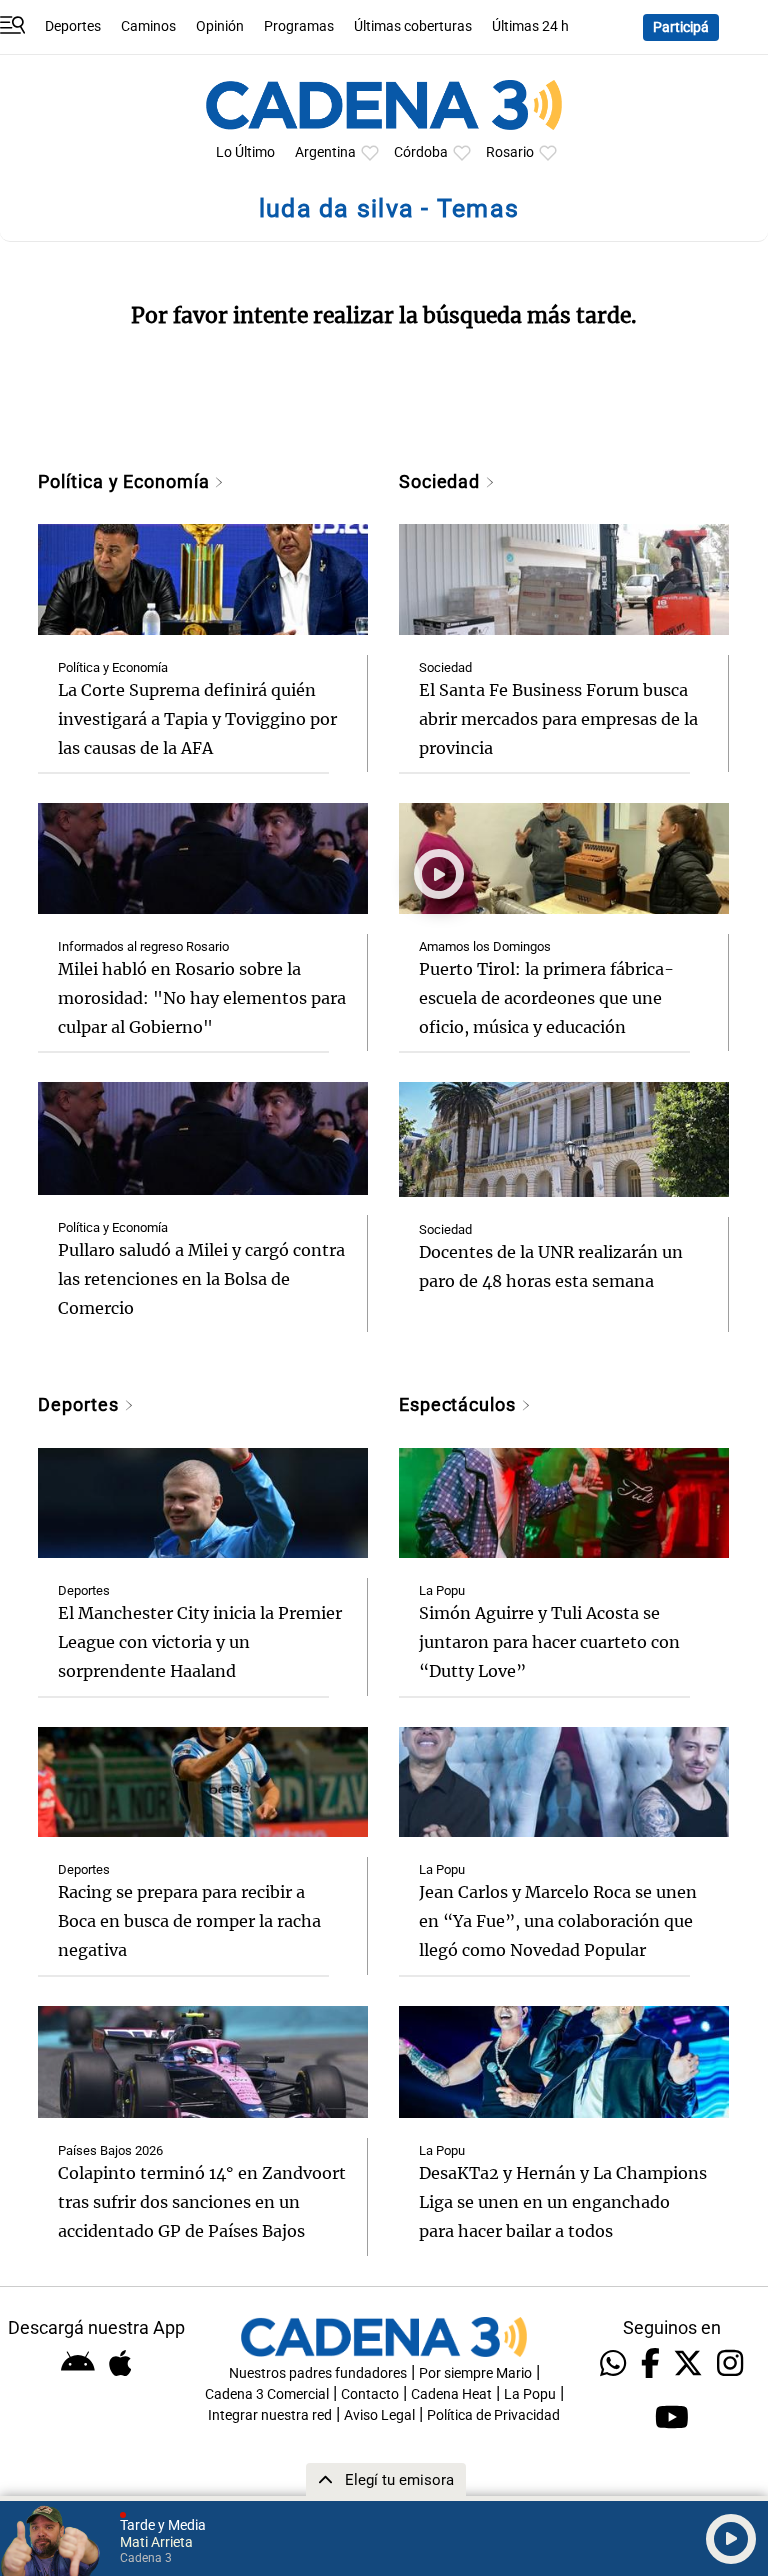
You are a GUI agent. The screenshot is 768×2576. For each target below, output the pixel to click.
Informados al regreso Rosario (143, 946)
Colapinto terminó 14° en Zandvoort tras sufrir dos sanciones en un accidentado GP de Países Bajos (202, 2202)
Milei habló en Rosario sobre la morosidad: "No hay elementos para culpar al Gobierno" (202, 998)
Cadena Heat (451, 2394)
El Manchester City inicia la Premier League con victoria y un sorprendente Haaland (200, 1642)
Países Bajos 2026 (110, 2150)
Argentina (325, 152)
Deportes (73, 26)
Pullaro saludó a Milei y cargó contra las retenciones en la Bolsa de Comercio (201, 1279)
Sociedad (442, 481)
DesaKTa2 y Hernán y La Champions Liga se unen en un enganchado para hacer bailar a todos (563, 2202)
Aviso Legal (379, 2415)
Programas (299, 26)
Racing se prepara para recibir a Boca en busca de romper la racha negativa (189, 1921)
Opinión (220, 26)
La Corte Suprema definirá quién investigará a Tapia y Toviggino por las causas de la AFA (197, 719)
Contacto (370, 2394)
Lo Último (245, 152)
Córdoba (421, 152)
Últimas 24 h (530, 26)
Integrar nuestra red (270, 2415)
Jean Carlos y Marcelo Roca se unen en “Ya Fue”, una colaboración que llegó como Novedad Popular (558, 1921)
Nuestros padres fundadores (318, 2373)
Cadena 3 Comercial (267, 2394)
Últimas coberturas (413, 26)
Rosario (510, 152)
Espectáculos (460, 1404)
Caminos (148, 26)
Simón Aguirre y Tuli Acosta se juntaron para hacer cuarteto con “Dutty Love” (549, 1642)
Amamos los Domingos (485, 946)
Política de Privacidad (493, 2415)
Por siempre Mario (475, 2373)
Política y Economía (126, 481)
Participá (681, 27)
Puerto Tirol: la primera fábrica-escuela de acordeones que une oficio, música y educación (546, 998)
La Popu (442, 1590)
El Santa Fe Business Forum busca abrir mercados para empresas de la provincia (558, 719)
